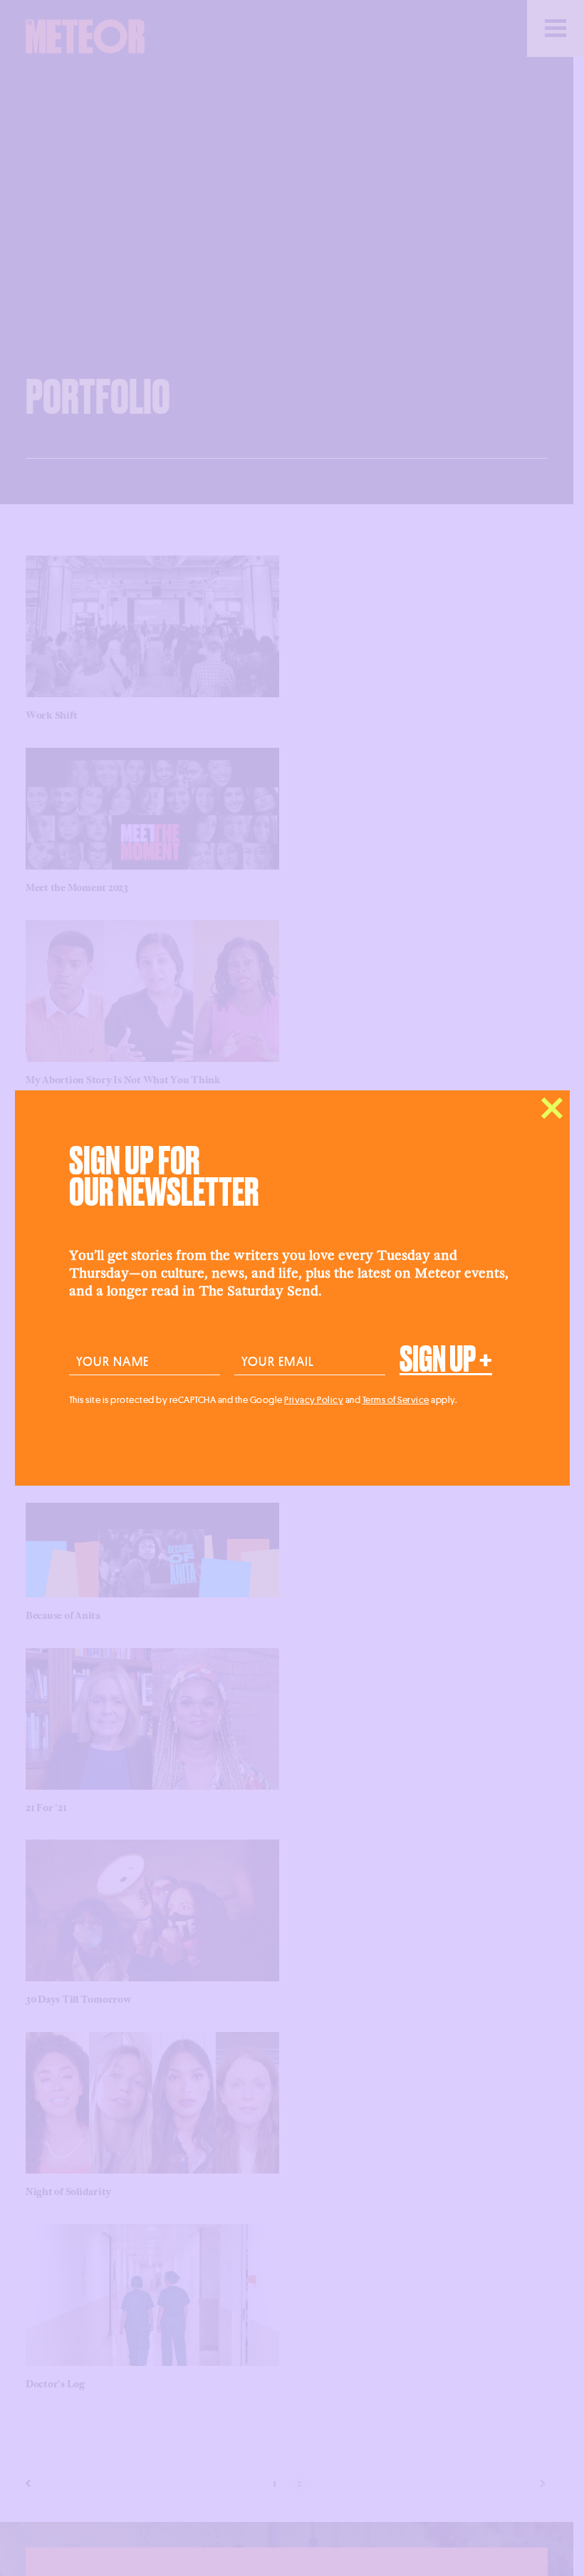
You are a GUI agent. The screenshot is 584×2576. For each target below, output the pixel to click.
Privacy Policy (314, 1399)
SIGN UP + (446, 1360)
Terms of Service (396, 1399)
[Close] (552, 1108)
